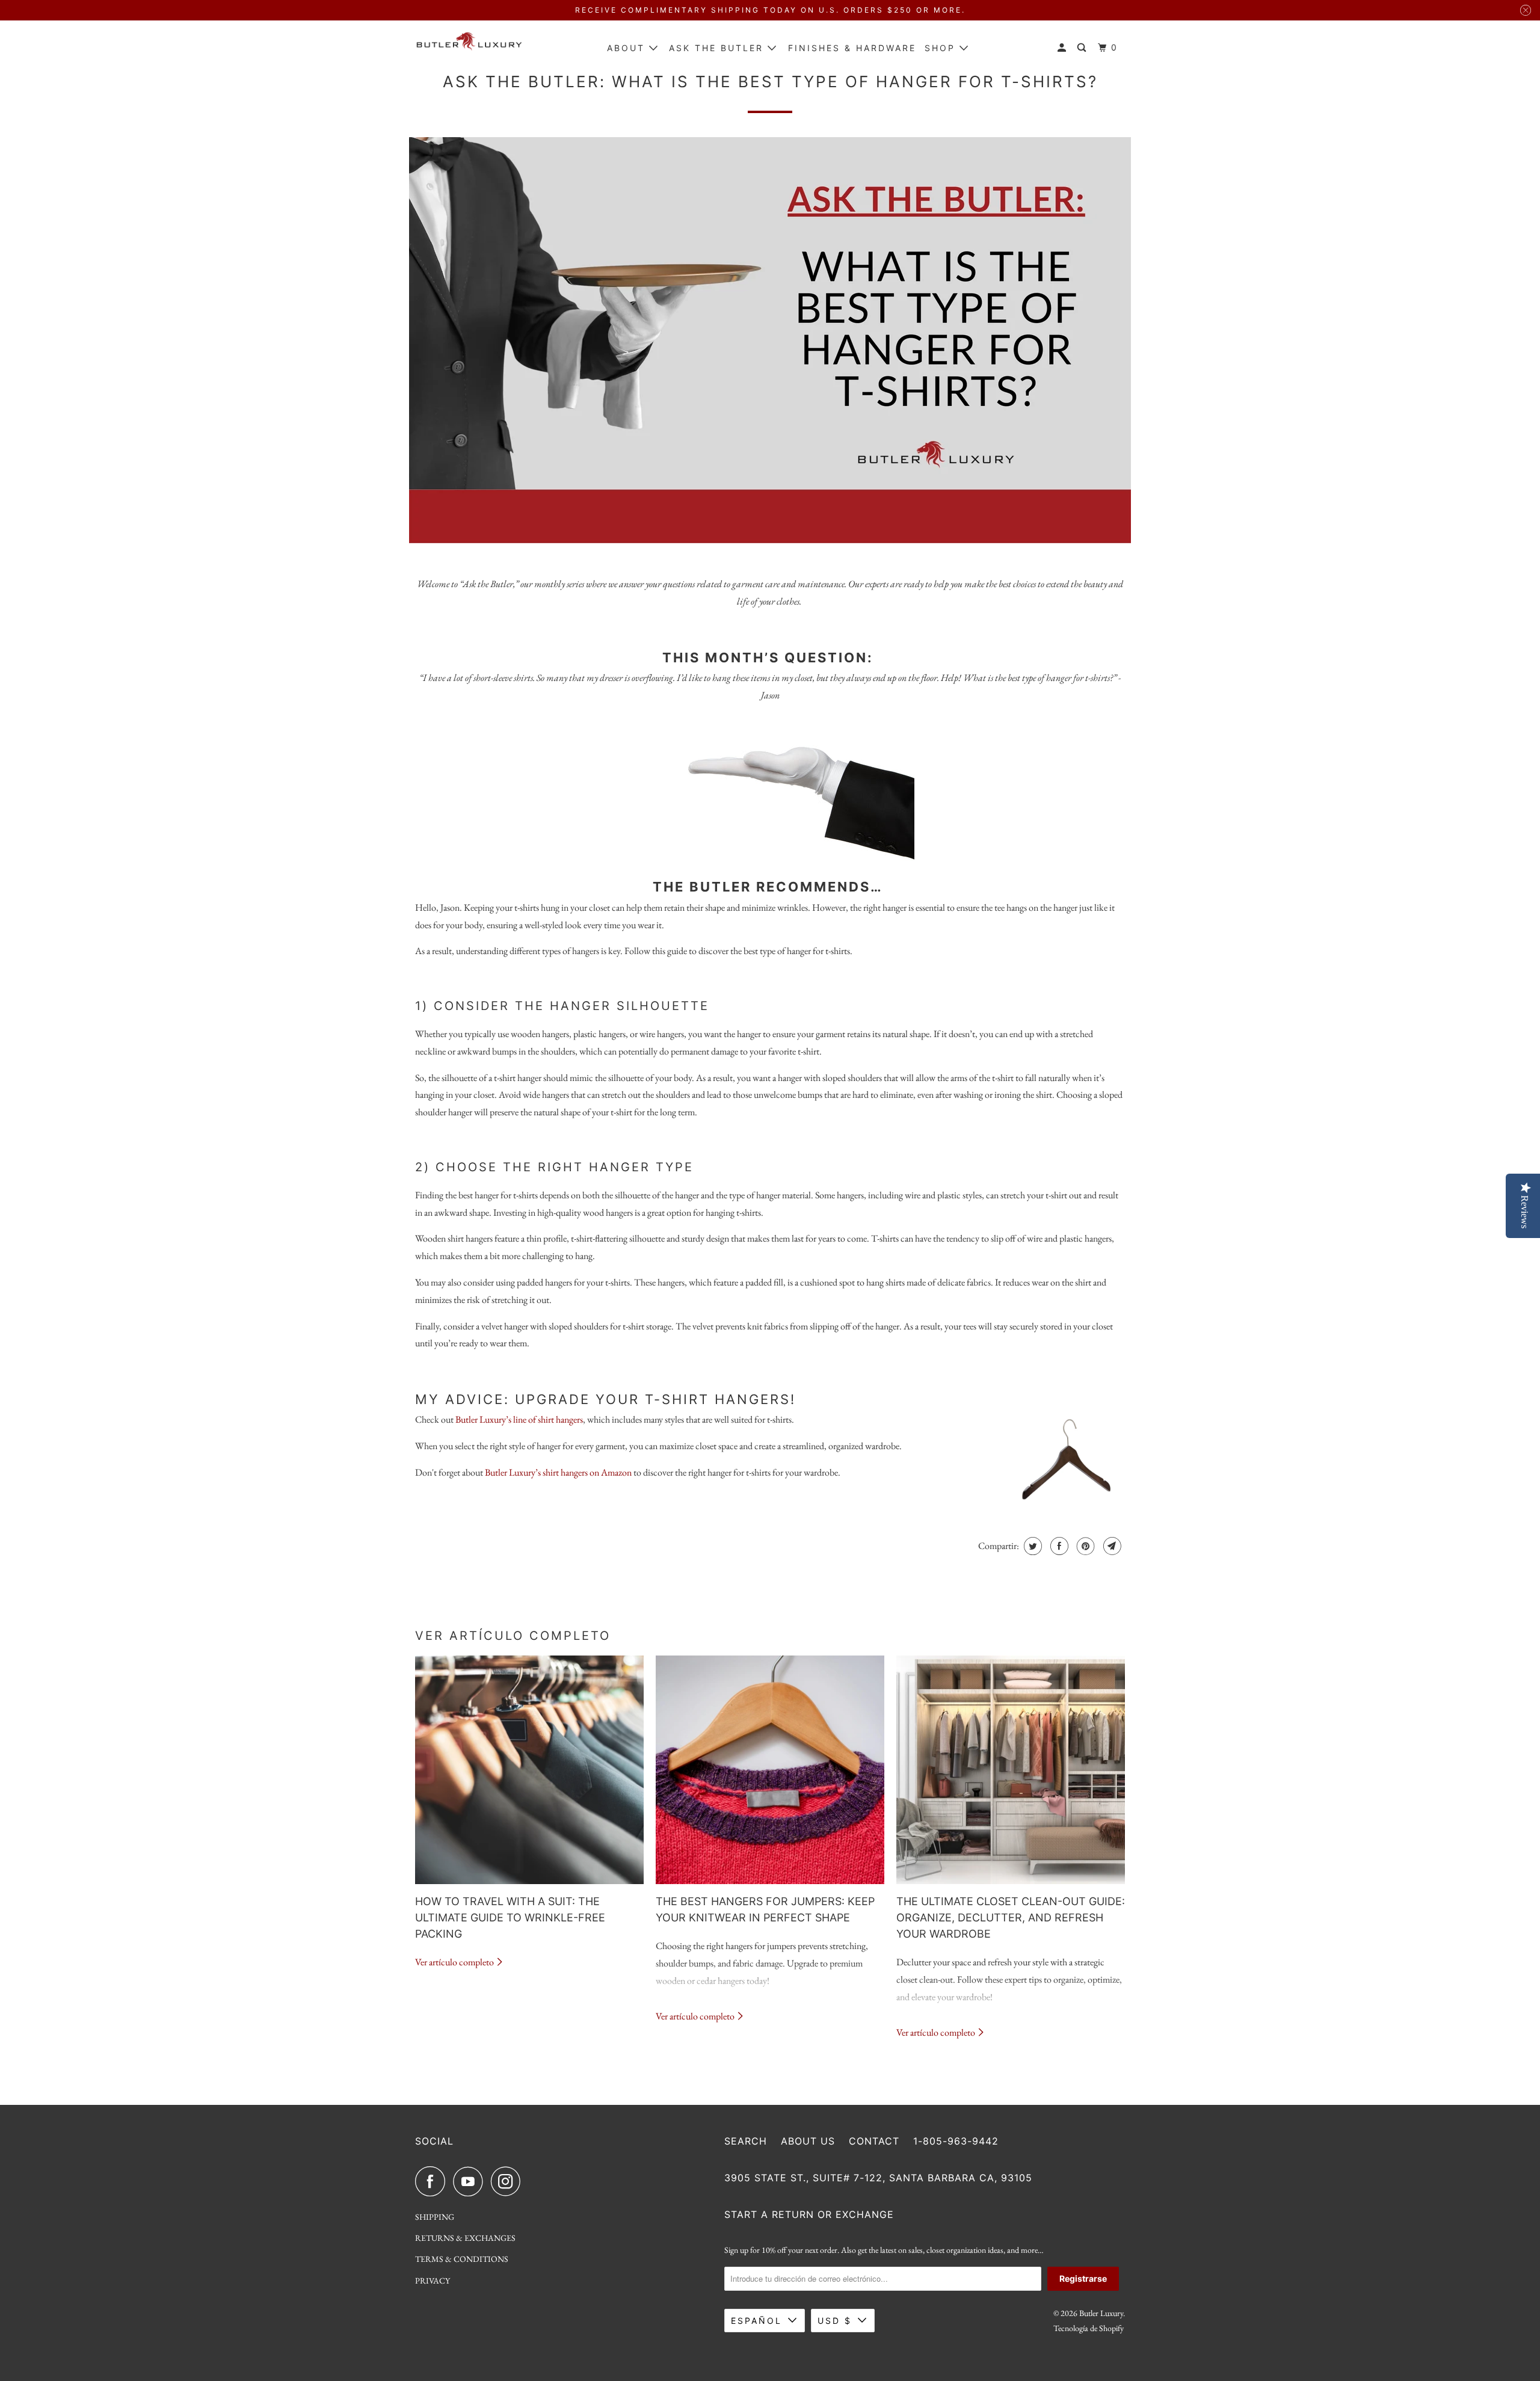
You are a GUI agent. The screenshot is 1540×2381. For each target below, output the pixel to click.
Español (756, 2321)
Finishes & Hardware (852, 48)
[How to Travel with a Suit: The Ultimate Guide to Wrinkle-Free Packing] (529, 1770)
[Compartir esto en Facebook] (1058, 1546)
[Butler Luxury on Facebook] (433, 2181)
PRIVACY (433, 2281)
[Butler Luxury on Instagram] (509, 2181)
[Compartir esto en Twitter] (1031, 1546)
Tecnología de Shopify (1089, 2328)
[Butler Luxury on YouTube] (471, 2181)
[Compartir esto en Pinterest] (1084, 1546)
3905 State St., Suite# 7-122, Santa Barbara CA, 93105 (878, 2178)
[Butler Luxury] (469, 45)
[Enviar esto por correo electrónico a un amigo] (1111, 1546)
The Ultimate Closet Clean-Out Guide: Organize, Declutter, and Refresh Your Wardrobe (1011, 1917)
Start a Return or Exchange (809, 2214)
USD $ (835, 2321)
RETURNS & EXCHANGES (465, 2238)
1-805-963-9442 (956, 2141)
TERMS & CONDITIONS (462, 2259)
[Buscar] (1083, 48)
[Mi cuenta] (1064, 48)
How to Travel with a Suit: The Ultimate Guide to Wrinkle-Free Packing (510, 1917)
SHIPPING (435, 2217)
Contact (874, 2141)
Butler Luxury (1101, 2313)
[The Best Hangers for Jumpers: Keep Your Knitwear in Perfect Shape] (770, 1770)
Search (746, 2141)
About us (808, 2141)
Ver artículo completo (455, 1962)
